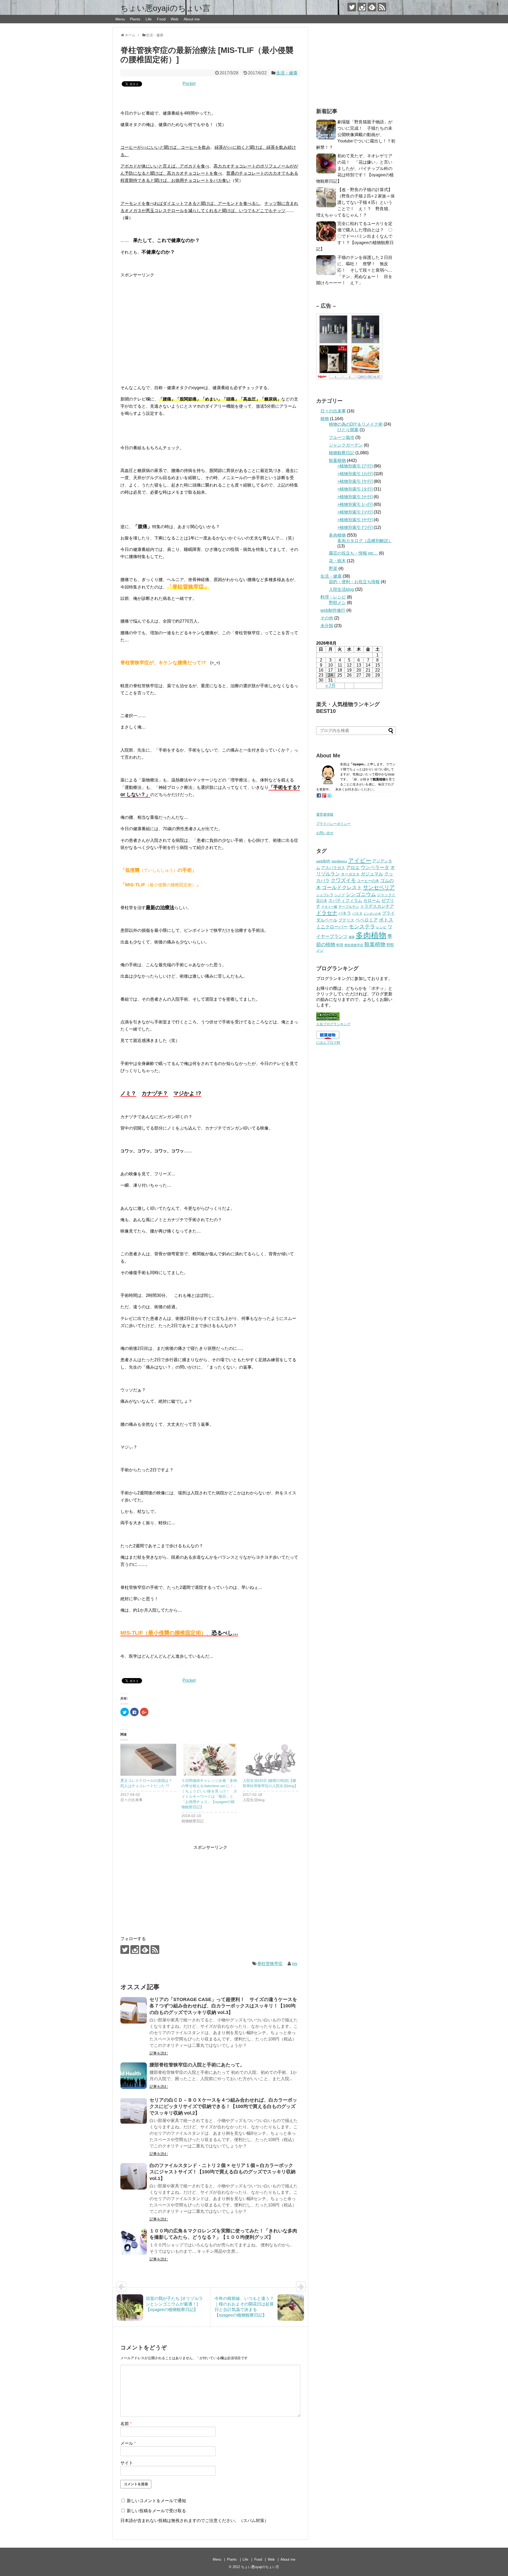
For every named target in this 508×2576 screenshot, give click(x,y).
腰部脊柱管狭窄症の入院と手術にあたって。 (197, 2065)
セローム (372, 900)
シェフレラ (325, 895)
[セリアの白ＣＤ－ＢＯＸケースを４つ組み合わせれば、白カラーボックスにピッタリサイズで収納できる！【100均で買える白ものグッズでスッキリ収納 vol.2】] (134, 2111)
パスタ (357, 913)
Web (174, 19)
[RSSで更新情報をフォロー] (382, 7)
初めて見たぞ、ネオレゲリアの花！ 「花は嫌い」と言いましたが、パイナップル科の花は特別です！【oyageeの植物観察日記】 (355, 168)
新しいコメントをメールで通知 (156, 2501)
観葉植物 (337, 460)
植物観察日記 (342, 453)
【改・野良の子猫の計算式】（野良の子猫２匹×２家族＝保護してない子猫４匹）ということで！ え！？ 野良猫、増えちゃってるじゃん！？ (355, 202)
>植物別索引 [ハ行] (355, 504)
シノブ (340, 895)
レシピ (381, 927)
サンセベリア (379, 887)
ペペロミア (367, 920)
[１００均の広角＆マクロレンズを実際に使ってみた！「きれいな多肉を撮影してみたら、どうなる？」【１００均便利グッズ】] (134, 2242)
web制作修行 (333, 610)
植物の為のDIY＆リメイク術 (356, 424)
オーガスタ (350, 874)
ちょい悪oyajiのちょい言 (165, 8)
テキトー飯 (329, 907)
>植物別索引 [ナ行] (355, 497)
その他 (327, 618)
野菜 (333, 568)
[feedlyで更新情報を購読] (372, 7)
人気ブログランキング (333, 1024)
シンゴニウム (361, 894)
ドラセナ (327, 913)
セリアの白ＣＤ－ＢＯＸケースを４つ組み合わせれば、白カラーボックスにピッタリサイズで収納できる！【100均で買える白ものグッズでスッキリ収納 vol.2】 (223, 2107)
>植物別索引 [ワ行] (355, 527)
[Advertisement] (210, 320)
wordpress (339, 861)
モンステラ (362, 927)
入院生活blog (341, 589)
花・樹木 (337, 561)
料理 (340, 945)
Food (161, 19)
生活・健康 (287, 73)
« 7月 (330, 685)
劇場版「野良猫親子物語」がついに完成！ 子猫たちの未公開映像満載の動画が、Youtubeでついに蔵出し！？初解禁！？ (356, 135)
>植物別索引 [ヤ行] (355, 520)
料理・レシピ (333, 597)
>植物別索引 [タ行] (355, 489)
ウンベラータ (375, 867)
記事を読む (159, 2053)
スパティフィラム (345, 900)
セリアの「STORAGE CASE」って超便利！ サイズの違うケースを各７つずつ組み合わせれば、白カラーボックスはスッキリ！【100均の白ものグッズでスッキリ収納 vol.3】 (223, 2006)
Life (149, 19)
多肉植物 (337, 535)
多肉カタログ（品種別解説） (365, 541)
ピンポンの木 (372, 914)
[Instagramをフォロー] (362, 7)
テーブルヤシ (349, 907)
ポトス (386, 920)
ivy (295, 1964)
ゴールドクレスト (342, 887)
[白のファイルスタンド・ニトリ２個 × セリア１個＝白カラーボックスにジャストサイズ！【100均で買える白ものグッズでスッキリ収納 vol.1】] (134, 2176)
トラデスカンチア (377, 906)
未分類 (327, 626)
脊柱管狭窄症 (270, 1964)
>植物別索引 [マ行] (355, 512)
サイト (127, 2463)
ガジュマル (372, 874)
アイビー (360, 860)
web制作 (323, 861)
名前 (126, 2424)
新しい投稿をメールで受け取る (156, 2511)
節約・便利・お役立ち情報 (354, 582)
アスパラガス (333, 868)
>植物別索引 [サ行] (355, 481)
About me (192, 19)
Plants (135, 19)
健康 (352, 937)
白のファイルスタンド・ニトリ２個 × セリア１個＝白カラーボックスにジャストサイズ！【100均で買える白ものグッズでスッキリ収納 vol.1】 (223, 2172)
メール (128, 2443)
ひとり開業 (348, 430)
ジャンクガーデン (346, 445)
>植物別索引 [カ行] (355, 474)
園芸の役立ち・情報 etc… (353, 553)
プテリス (346, 920)
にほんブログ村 (328, 1043)
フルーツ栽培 (342, 437)
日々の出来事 (333, 411)
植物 (325, 419)
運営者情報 (325, 814)
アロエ (353, 868)
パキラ (345, 913)
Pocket (189, 84)
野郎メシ (337, 603)
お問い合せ (325, 833)
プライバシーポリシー (333, 824)
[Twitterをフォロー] (352, 7)
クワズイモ (343, 880)
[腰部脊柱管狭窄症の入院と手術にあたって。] (134, 2076)
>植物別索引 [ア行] (355, 466)
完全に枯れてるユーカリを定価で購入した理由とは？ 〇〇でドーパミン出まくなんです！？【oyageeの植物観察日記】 (355, 236)
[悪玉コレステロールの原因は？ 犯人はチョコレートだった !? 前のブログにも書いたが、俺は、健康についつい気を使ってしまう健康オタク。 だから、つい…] (148, 1760)
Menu (120, 19)
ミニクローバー (332, 927)
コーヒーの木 (368, 881)
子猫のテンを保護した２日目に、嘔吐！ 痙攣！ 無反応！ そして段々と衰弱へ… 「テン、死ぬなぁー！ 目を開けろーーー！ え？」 (356, 270)
